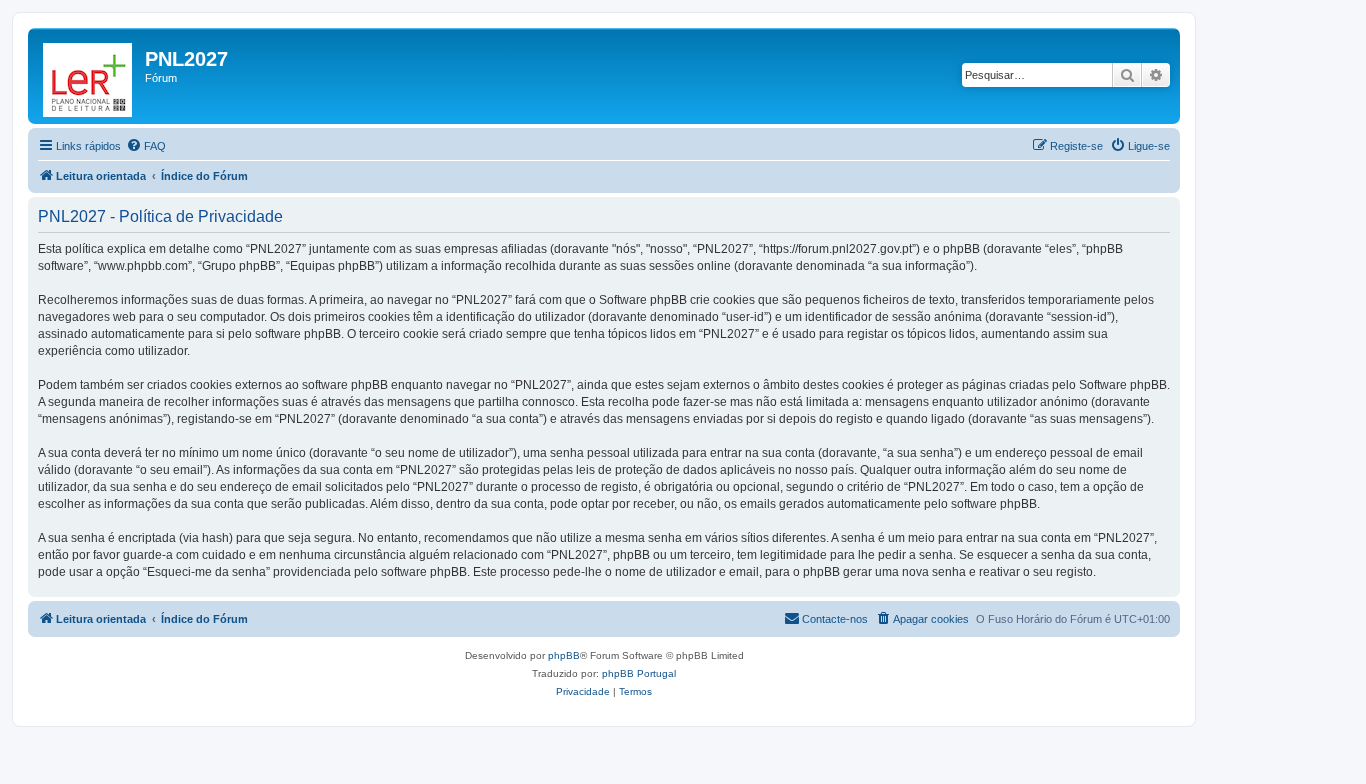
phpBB (564, 655)
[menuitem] (146, 146)
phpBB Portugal (639, 673)
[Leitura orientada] (89, 76)
